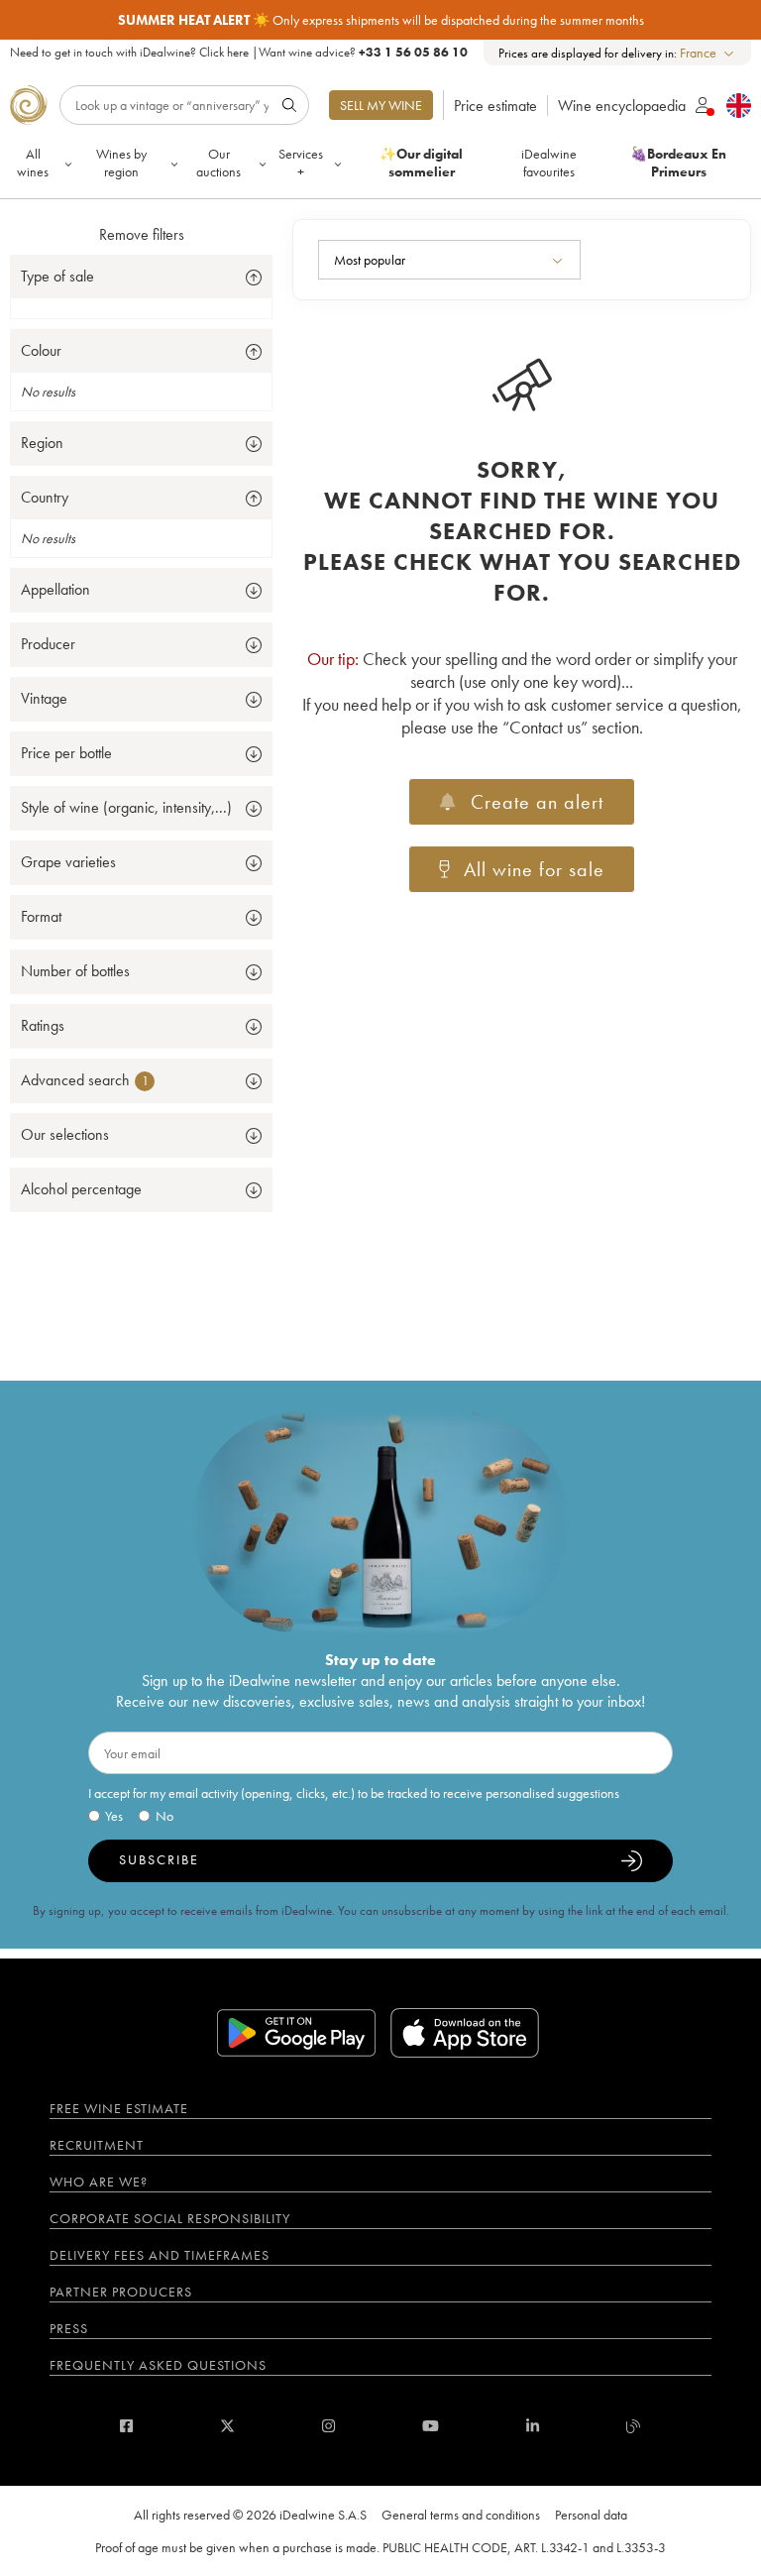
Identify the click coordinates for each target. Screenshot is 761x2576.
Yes (114, 1816)
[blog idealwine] (634, 2426)
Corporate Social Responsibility (170, 2218)
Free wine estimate (119, 2108)
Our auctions (218, 163)
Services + (301, 163)
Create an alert (537, 802)
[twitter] (227, 2426)
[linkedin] (533, 2426)
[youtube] (431, 2426)
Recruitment (97, 2145)
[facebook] (126, 2426)
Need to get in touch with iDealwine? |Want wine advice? (239, 52)
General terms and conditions (461, 2515)
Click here (224, 52)
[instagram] (328, 2426)
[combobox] (708, 53)
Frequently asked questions (158, 2365)
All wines (33, 163)
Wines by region (121, 163)
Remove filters (142, 234)
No (164, 1816)
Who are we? (99, 2182)
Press (69, 2328)
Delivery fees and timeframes (160, 2255)
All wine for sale (534, 869)
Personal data (591, 2515)
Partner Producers (121, 2292)
